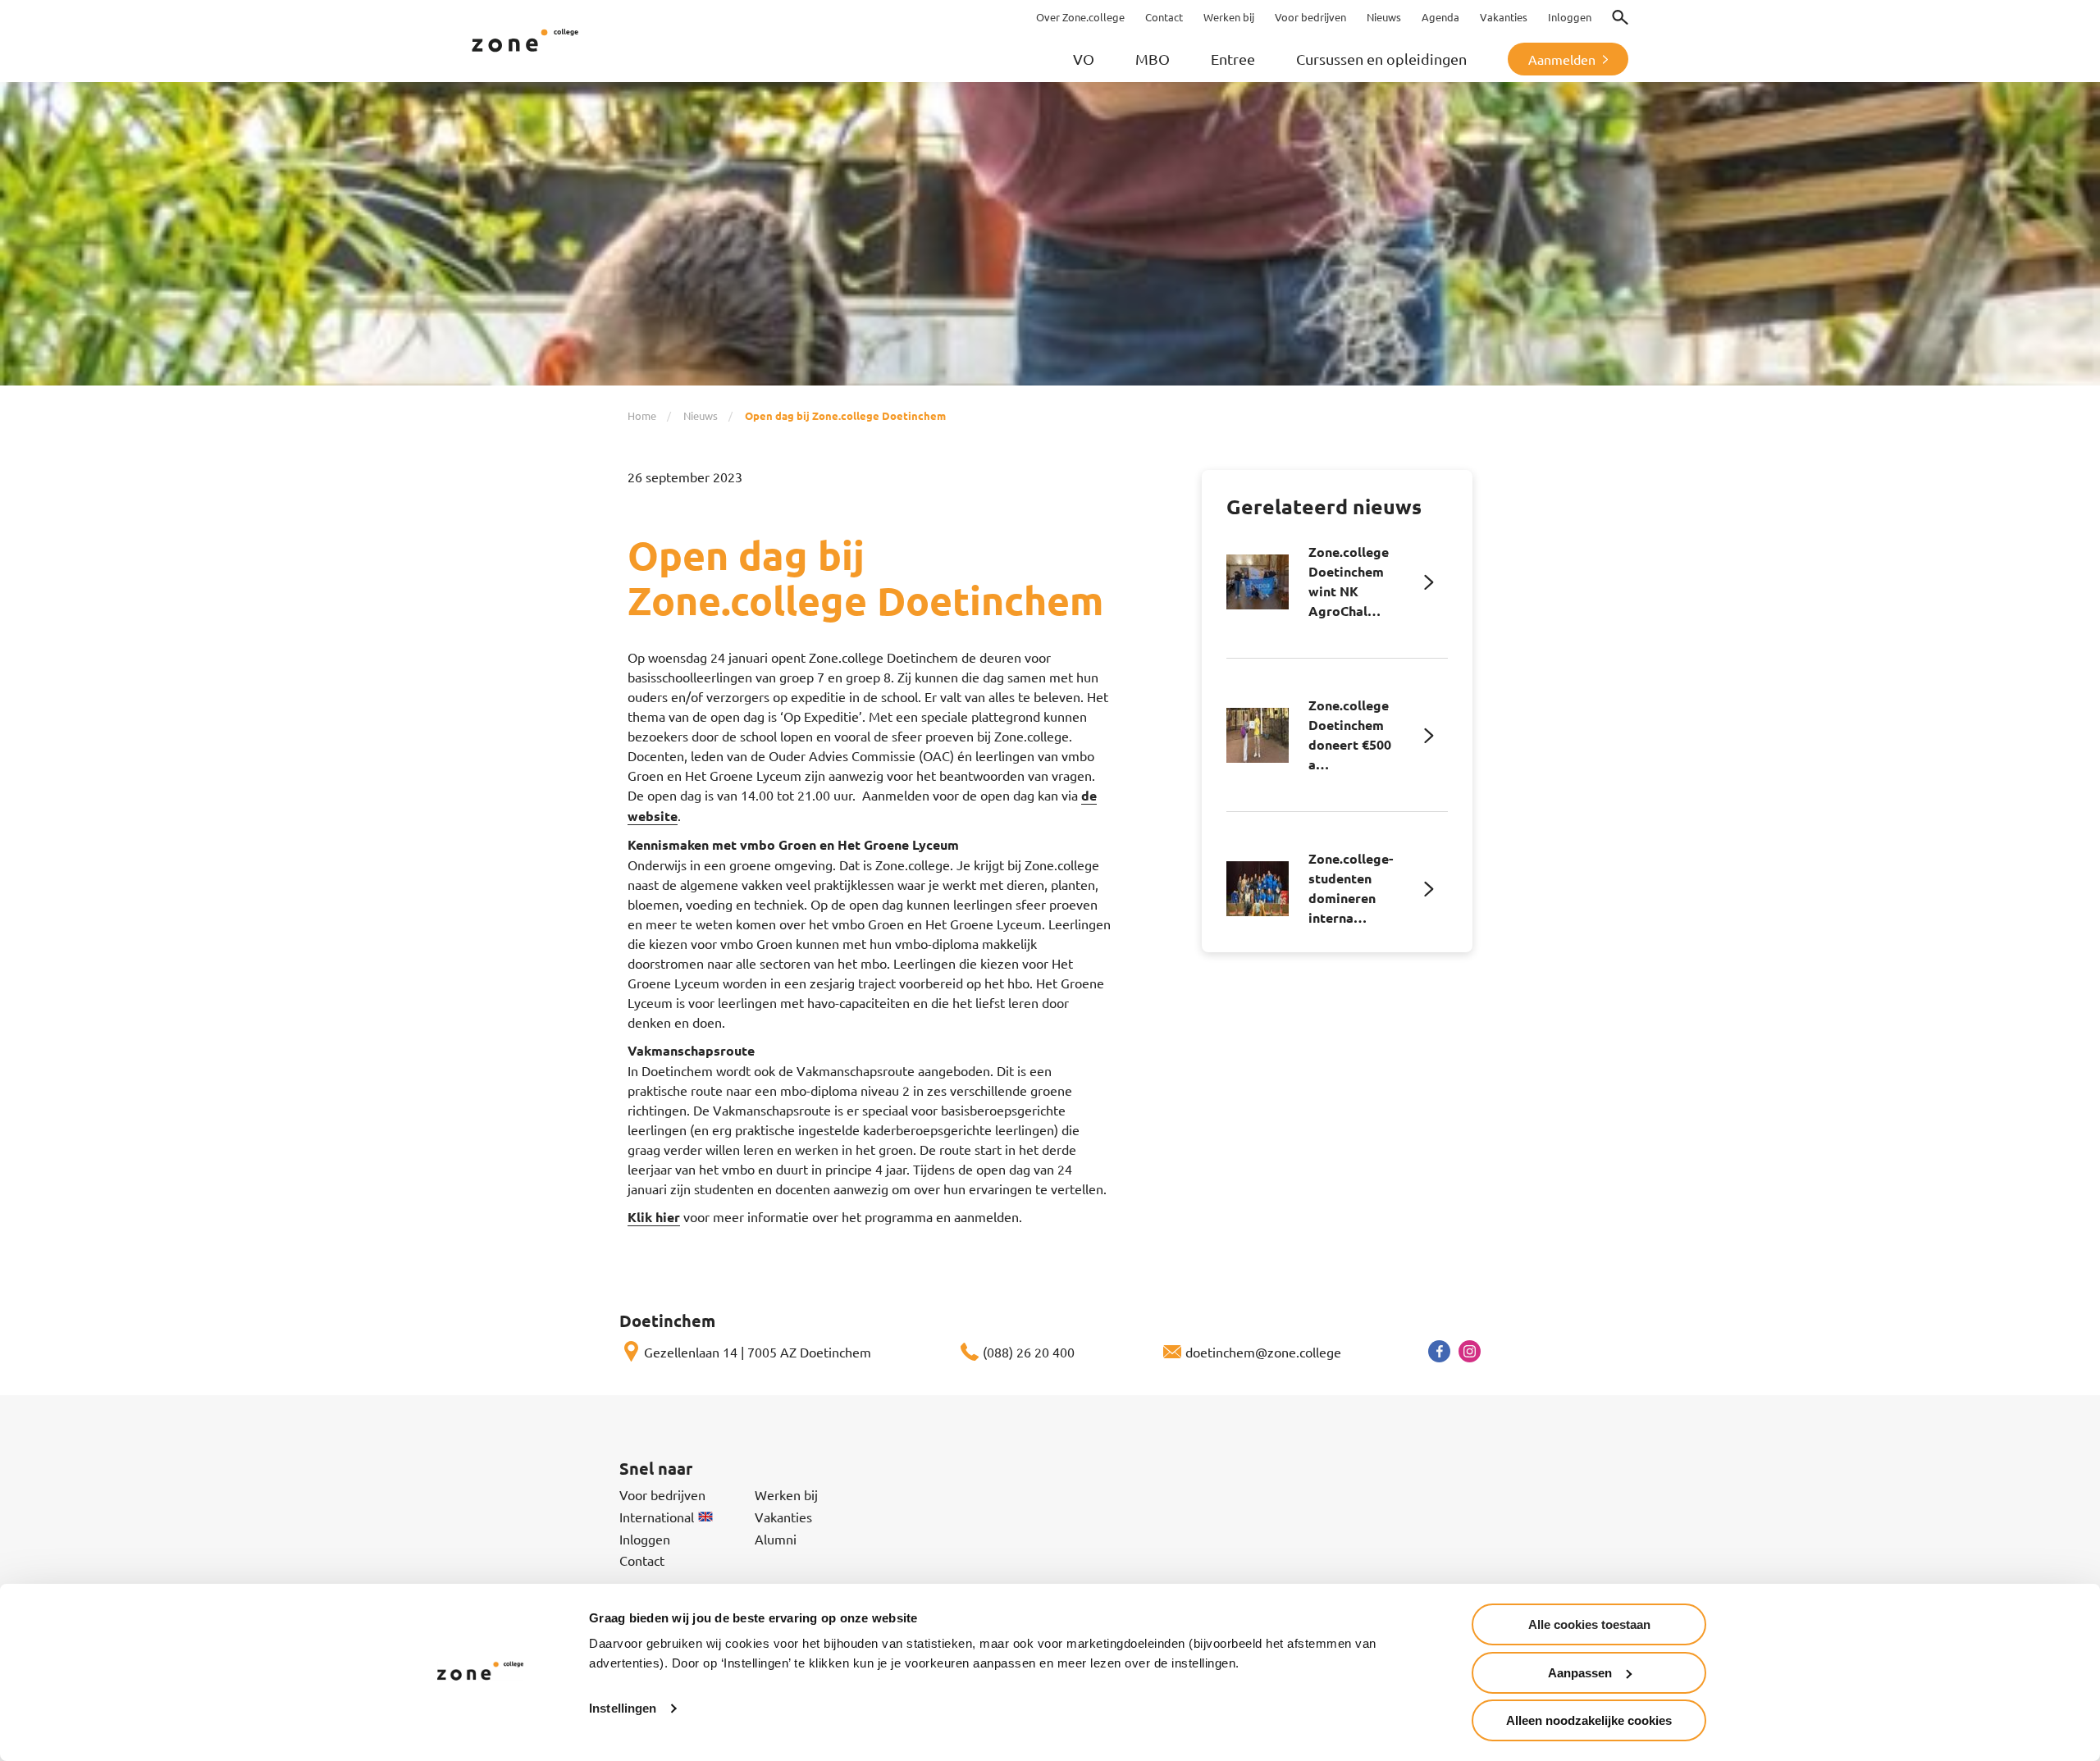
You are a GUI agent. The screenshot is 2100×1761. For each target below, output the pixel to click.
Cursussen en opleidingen (1381, 59)
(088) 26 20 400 (1029, 1352)
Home (642, 415)
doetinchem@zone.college (1263, 1352)
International (657, 1517)
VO (1084, 59)
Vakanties (783, 1517)
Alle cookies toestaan (1589, 1624)
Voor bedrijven (662, 1494)
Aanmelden (1562, 59)
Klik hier (654, 1217)
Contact (642, 1560)
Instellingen (623, 1708)
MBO (1153, 59)
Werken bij (786, 1494)
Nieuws (701, 415)
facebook (1439, 1351)
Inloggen (645, 1539)
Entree (1233, 59)
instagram (1470, 1351)
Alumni (776, 1539)
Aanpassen (1580, 1673)
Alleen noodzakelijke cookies (1589, 1720)
